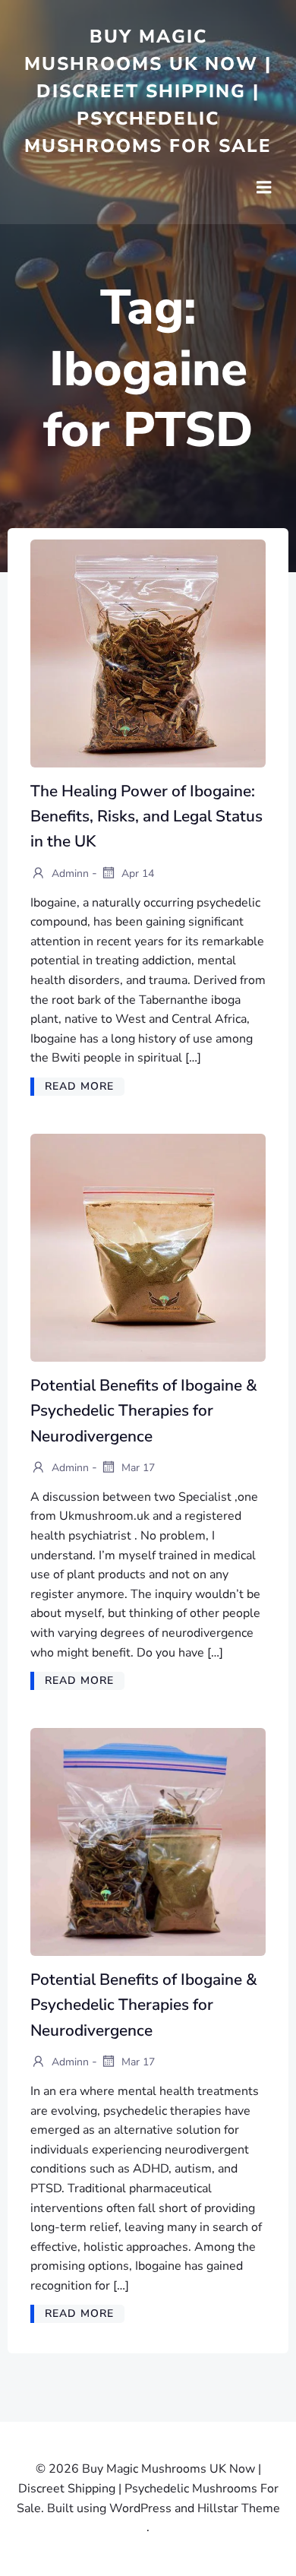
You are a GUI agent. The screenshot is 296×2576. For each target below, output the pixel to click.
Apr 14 (136, 873)
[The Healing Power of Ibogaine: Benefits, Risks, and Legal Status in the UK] (148, 653)
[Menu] (264, 188)
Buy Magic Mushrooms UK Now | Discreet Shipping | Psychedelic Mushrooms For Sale (148, 91)
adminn (69, 873)
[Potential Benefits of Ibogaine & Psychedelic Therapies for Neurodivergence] (148, 1247)
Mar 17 (137, 1468)
